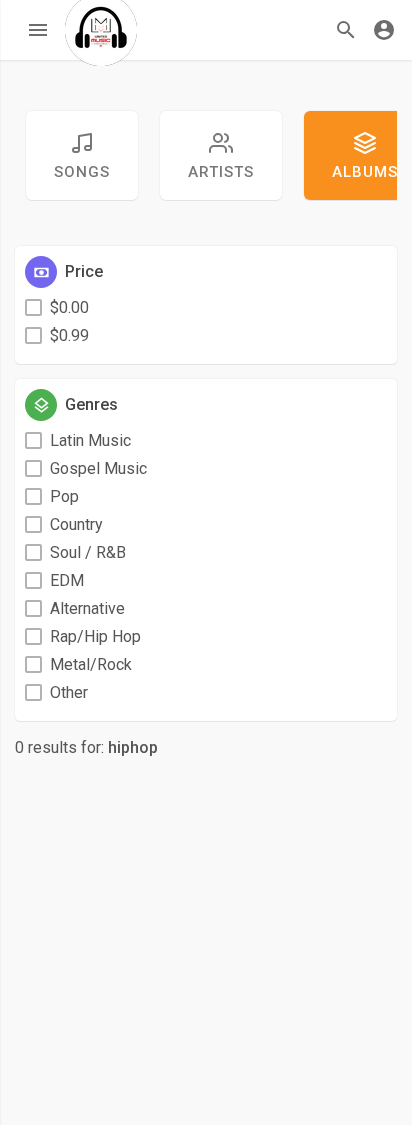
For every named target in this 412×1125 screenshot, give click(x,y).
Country (76, 524)
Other (69, 692)
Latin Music (90, 440)
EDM (67, 580)
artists (221, 172)
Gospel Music (98, 468)
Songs (82, 172)
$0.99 (69, 335)
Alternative (87, 608)
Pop (64, 496)
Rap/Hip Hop (95, 636)
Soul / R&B (88, 552)
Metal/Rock (91, 664)
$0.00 (69, 307)
